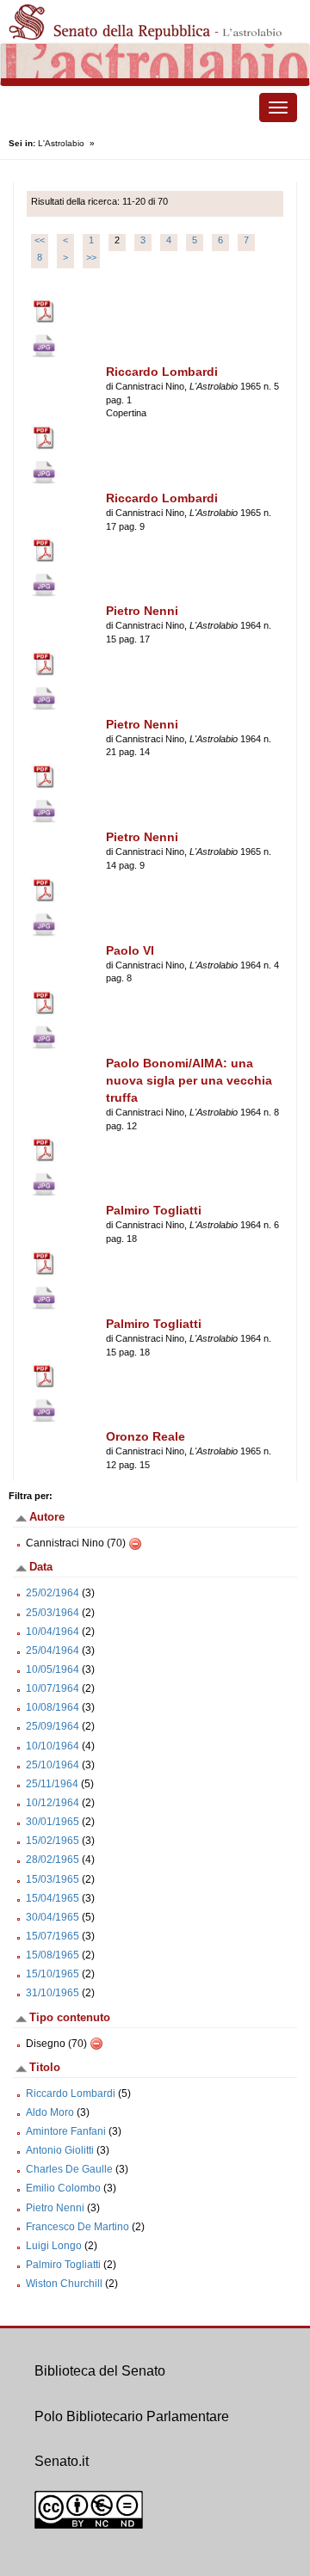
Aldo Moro (50, 2112)
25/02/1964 (53, 1593)
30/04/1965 (53, 1917)
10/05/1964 (53, 1669)
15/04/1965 (53, 1898)
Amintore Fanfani (66, 2131)
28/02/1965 (53, 1860)
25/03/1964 (53, 1613)
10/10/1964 (53, 1746)
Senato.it (62, 2461)
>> (91, 257)
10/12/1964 (53, 1803)
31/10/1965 (53, 1993)
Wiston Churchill (64, 2284)
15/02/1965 (53, 1841)
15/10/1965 (53, 1974)
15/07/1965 (53, 1936)
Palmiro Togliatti (63, 2265)
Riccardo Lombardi (71, 2093)
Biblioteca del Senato (100, 2371)
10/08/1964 (53, 1707)
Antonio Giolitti (60, 2150)
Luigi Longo (54, 2246)
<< (40, 240)
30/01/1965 (53, 1822)
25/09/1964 (53, 1726)
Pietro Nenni (55, 2208)
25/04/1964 (53, 1651)
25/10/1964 (53, 1765)
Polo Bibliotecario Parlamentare (132, 2416)
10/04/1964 (53, 1632)
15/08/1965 (53, 1955)
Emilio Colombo (63, 2188)
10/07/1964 (53, 1688)
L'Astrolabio (61, 143)
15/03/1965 (53, 1879)
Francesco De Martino (77, 2227)
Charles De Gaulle (69, 2169)
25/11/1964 (52, 1784)
